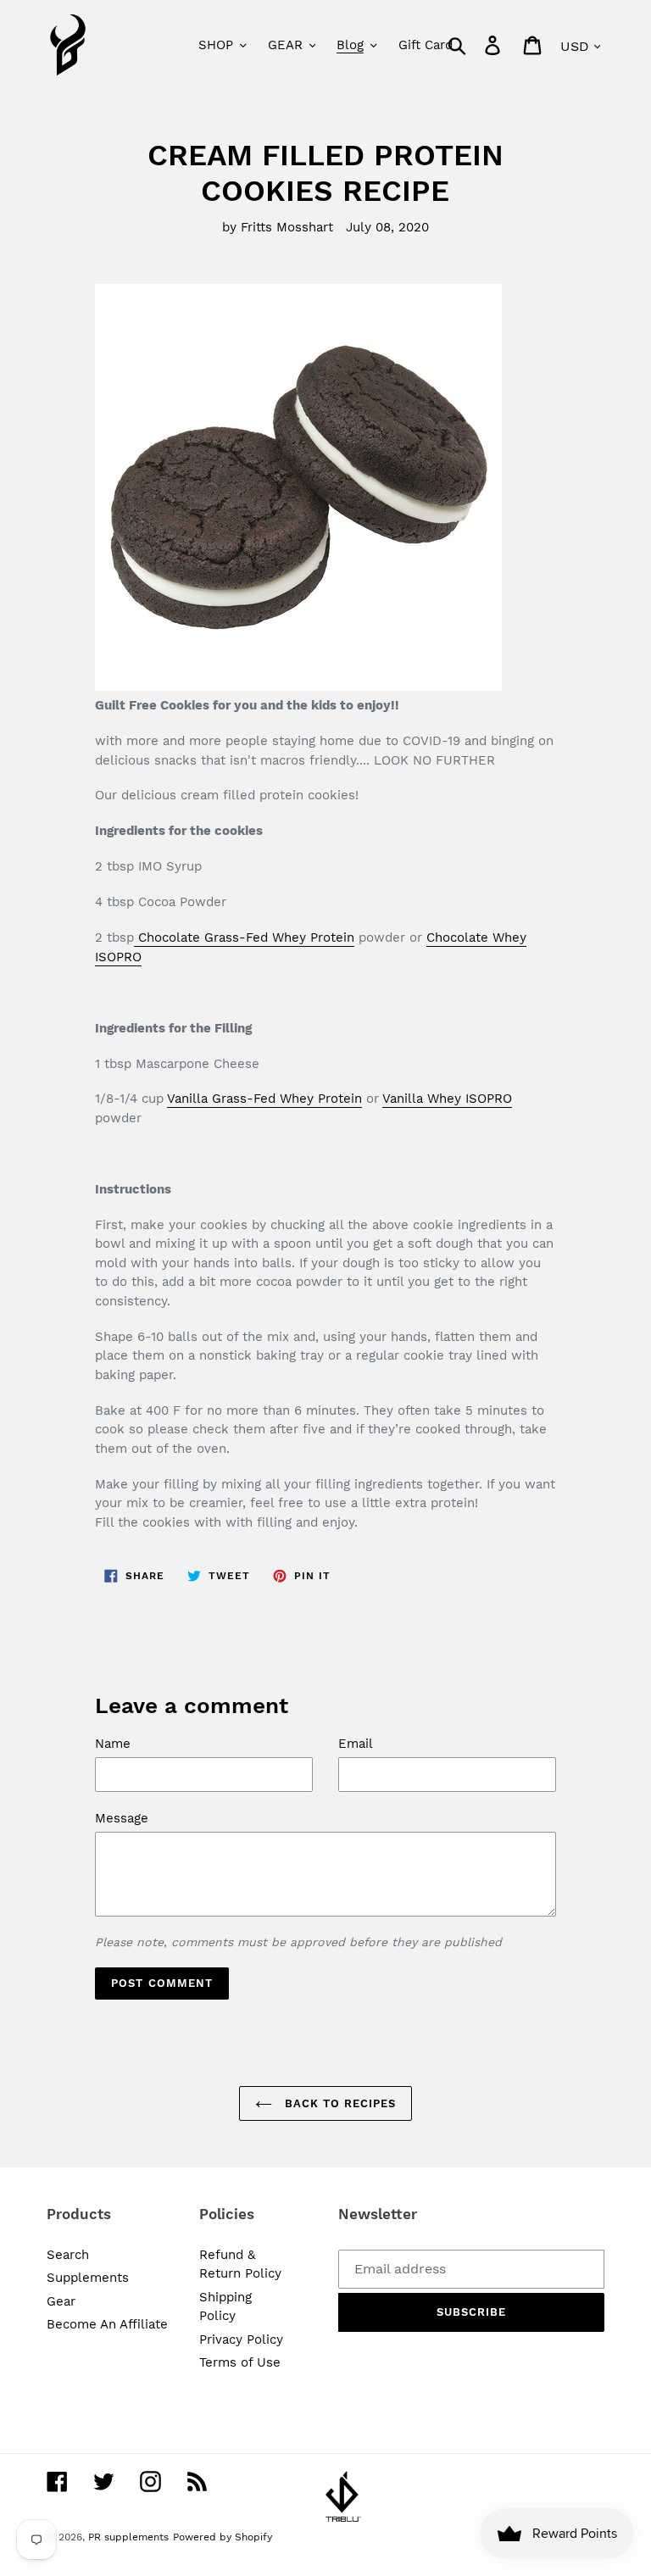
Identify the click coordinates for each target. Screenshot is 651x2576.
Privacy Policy (241, 2340)
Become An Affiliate (107, 2324)
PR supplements (128, 2537)
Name (113, 1744)
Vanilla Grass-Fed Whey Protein (264, 1099)
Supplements (88, 2278)
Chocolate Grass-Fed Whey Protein (244, 937)
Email (356, 1744)
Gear (61, 2301)
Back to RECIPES (339, 2103)
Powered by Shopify (223, 2537)
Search (68, 2255)
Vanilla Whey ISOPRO (447, 1099)
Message (122, 1818)
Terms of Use (240, 2362)
